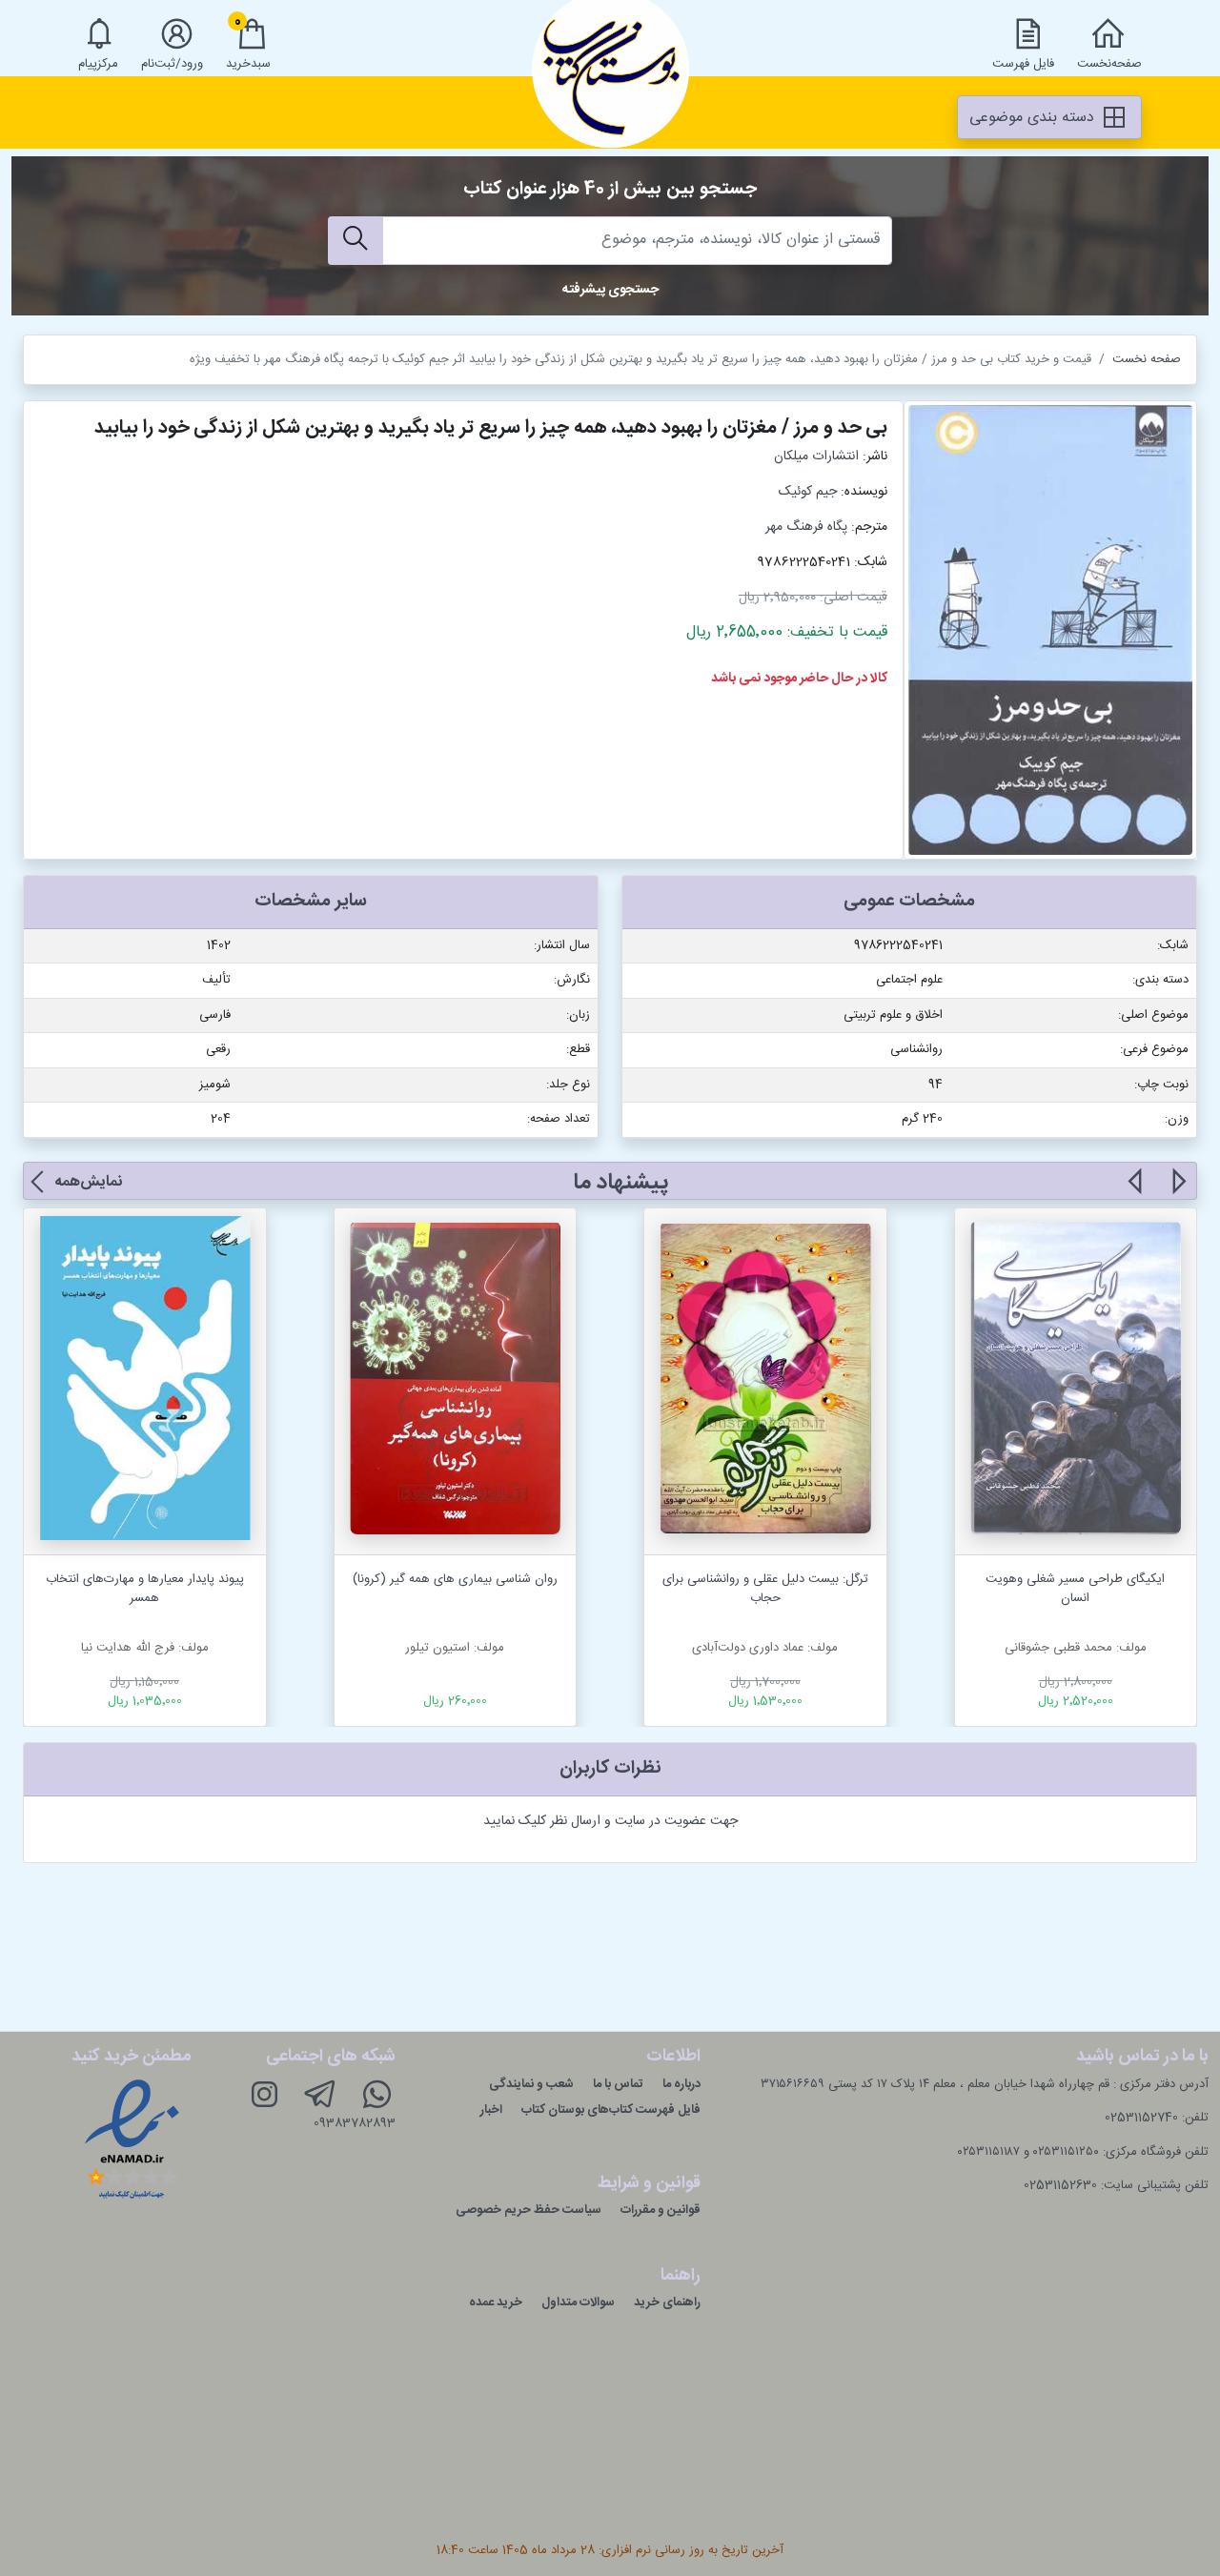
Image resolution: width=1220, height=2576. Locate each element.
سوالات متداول (578, 2302)
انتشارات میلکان (816, 456)
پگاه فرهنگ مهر (806, 527)
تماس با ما (618, 2084)
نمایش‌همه (88, 1182)
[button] (1178, 1192)
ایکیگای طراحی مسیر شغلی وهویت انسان (1075, 1589)
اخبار (491, 2110)
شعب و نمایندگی (531, 2084)
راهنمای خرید (667, 2302)
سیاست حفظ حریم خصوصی (529, 2210)
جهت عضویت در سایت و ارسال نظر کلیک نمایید (610, 1821)
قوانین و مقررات (661, 2210)
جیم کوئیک (808, 492)
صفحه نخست (1147, 359)
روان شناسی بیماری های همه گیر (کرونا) (455, 1579)
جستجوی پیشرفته (610, 290)
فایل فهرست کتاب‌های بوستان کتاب (611, 2110)
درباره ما (681, 2084)
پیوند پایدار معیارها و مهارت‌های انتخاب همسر (145, 1589)
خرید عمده (496, 2302)
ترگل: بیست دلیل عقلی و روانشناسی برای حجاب (765, 1589)
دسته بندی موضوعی (1034, 118)
